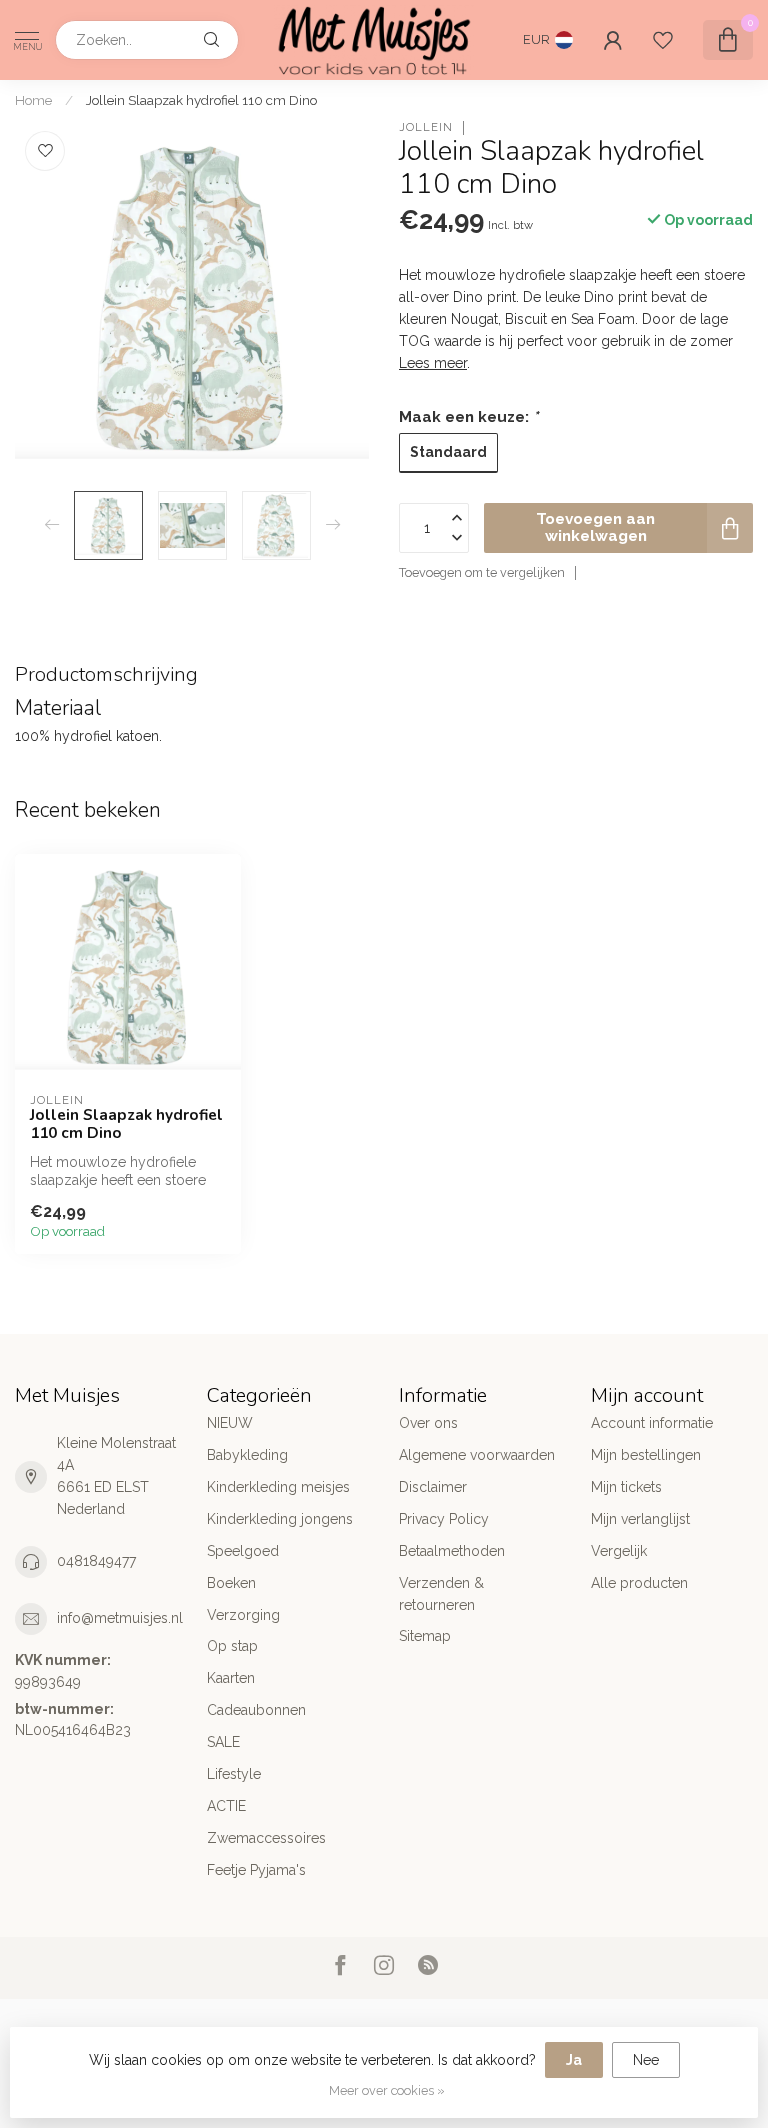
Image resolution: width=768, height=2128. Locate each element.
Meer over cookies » (387, 2090)
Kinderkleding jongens (280, 1519)
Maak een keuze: (468, 417)
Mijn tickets (626, 1487)
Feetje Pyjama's (256, 1870)
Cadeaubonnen (256, 1710)
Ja (574, 2060)
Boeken (231, 1583)
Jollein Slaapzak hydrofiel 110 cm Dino (201, 100)
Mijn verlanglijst (640, 1519)
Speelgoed (243, 1551)
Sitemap (425, 1636)
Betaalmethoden (452, 1551)
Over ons (428, 1423)
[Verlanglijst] (663, 40)
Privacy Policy (444, 1519)
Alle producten (639, 1583)
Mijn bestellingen (646, 1455)
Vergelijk (619, 1551)
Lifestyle (234, 1774)
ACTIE (226, 1806)
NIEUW (230, 1423)
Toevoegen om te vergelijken (482, 572)
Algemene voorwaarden (477, 1455)
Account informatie (652, 1423)
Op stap (232, 1646)
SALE (223, 1742)
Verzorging (243, 1615)
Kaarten (231, 1678)
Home (33, 100)
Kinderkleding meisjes (278, 1487)
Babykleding (247, 1455)
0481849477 (96, 1561)
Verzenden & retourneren (441, 1594)
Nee (646, 2060)
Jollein (426, 127)
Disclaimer (433, 1487)
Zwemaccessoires (266, 1838)
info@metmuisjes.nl (120, 1618)
